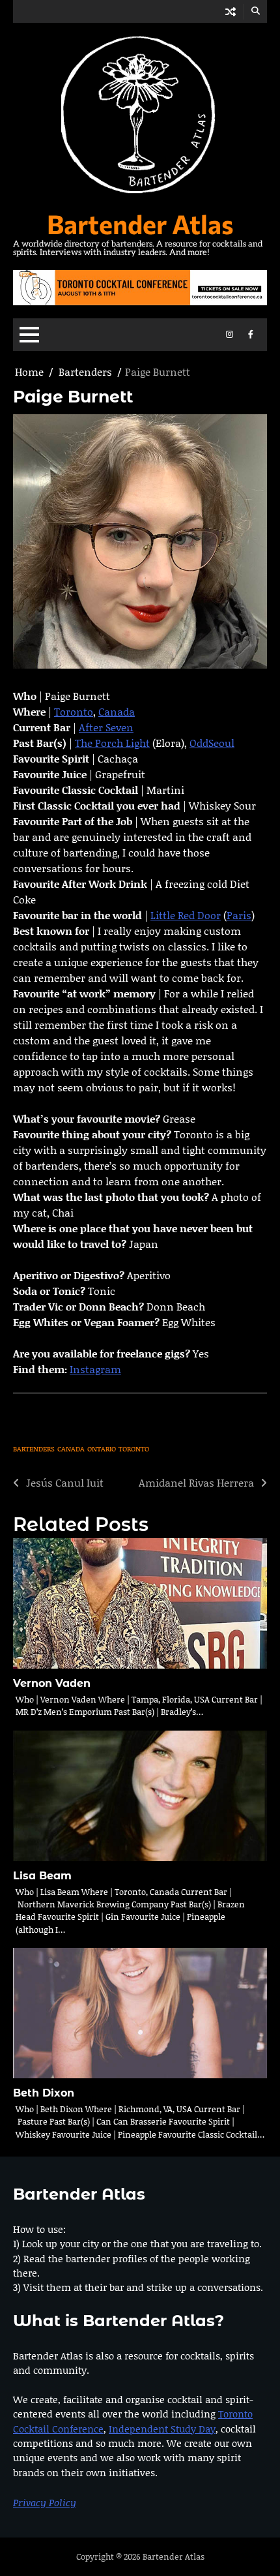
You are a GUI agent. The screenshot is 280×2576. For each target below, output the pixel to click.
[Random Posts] (231, 11)
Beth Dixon (44, 2093)
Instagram (95, 1369)
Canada (117, 711)
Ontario (102, 1449)
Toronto (74, 711)
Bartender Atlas (140, 223)
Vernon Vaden (52, 1683)
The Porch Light (112, 743)
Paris (239, 915)
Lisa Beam (42, 1875)
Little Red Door (186, 915)
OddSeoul (212, 743)
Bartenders (34, 1449)
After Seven (106, 727)
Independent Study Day (162, 2429)
